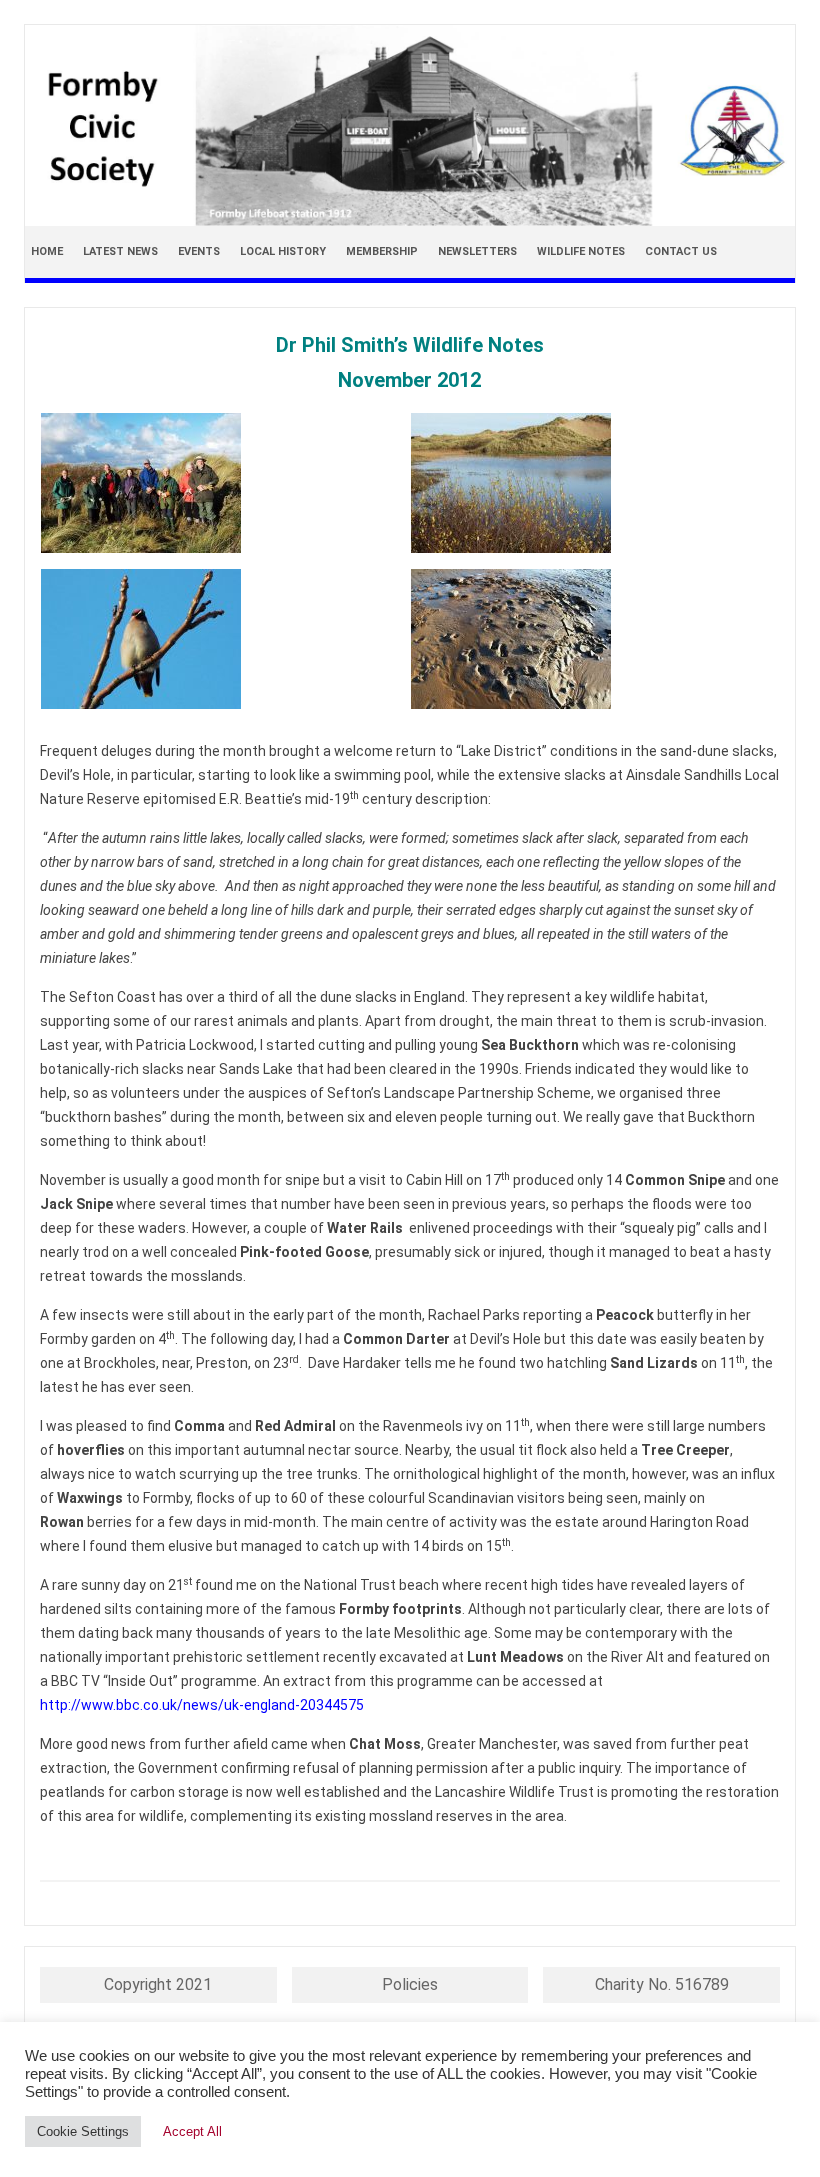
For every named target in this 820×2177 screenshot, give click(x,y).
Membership (382, 251)
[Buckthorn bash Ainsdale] (225, 483)
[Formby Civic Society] (410, 221)
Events (199, 251)
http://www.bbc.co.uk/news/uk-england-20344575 (202, 1705)
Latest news (120, 251)
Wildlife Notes (581, 251)
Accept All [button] (192, 2131)
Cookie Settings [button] (83, 2131)
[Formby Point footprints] (595, 639)
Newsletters (477, 251)
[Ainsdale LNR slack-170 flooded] (595, 483)
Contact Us (681, 251)
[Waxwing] (225, 639)
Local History (283, 251)
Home (47, 251)
